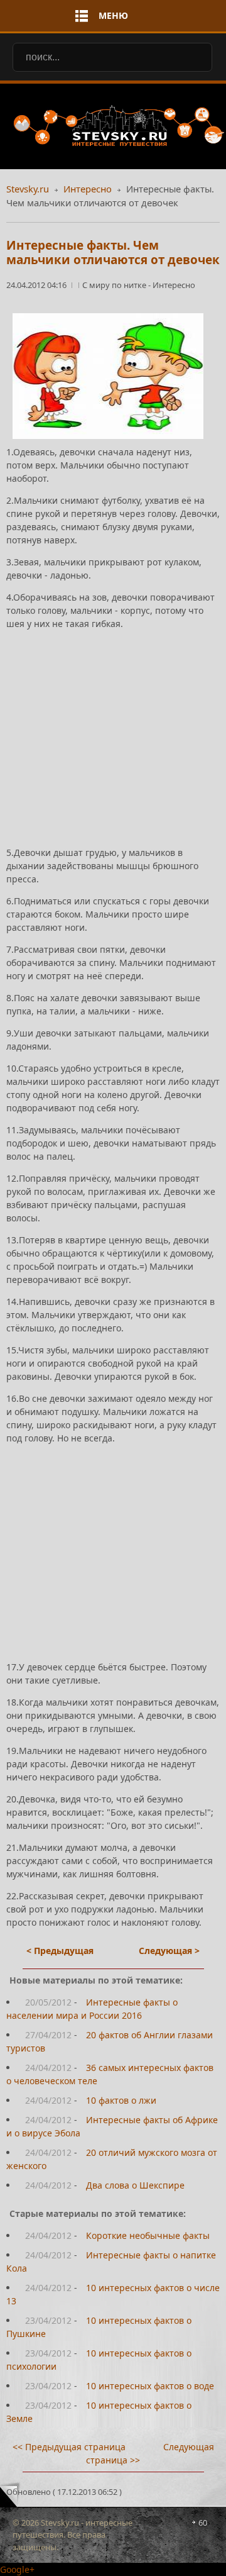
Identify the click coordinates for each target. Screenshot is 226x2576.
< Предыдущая (60, 1951)
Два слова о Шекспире (135, 2185)
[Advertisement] (113, 727)
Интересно (88, 189)
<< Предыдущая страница (69, 2447)
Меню (113, 15)
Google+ (17, 2569)
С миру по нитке (115, 285)
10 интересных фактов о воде (150, 2386)
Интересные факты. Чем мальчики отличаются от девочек (113, 253)
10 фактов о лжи (121, 2100)
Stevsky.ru (28, 189)
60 (203, 2523)
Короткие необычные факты (148, 2235)
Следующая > (169, 1951)
